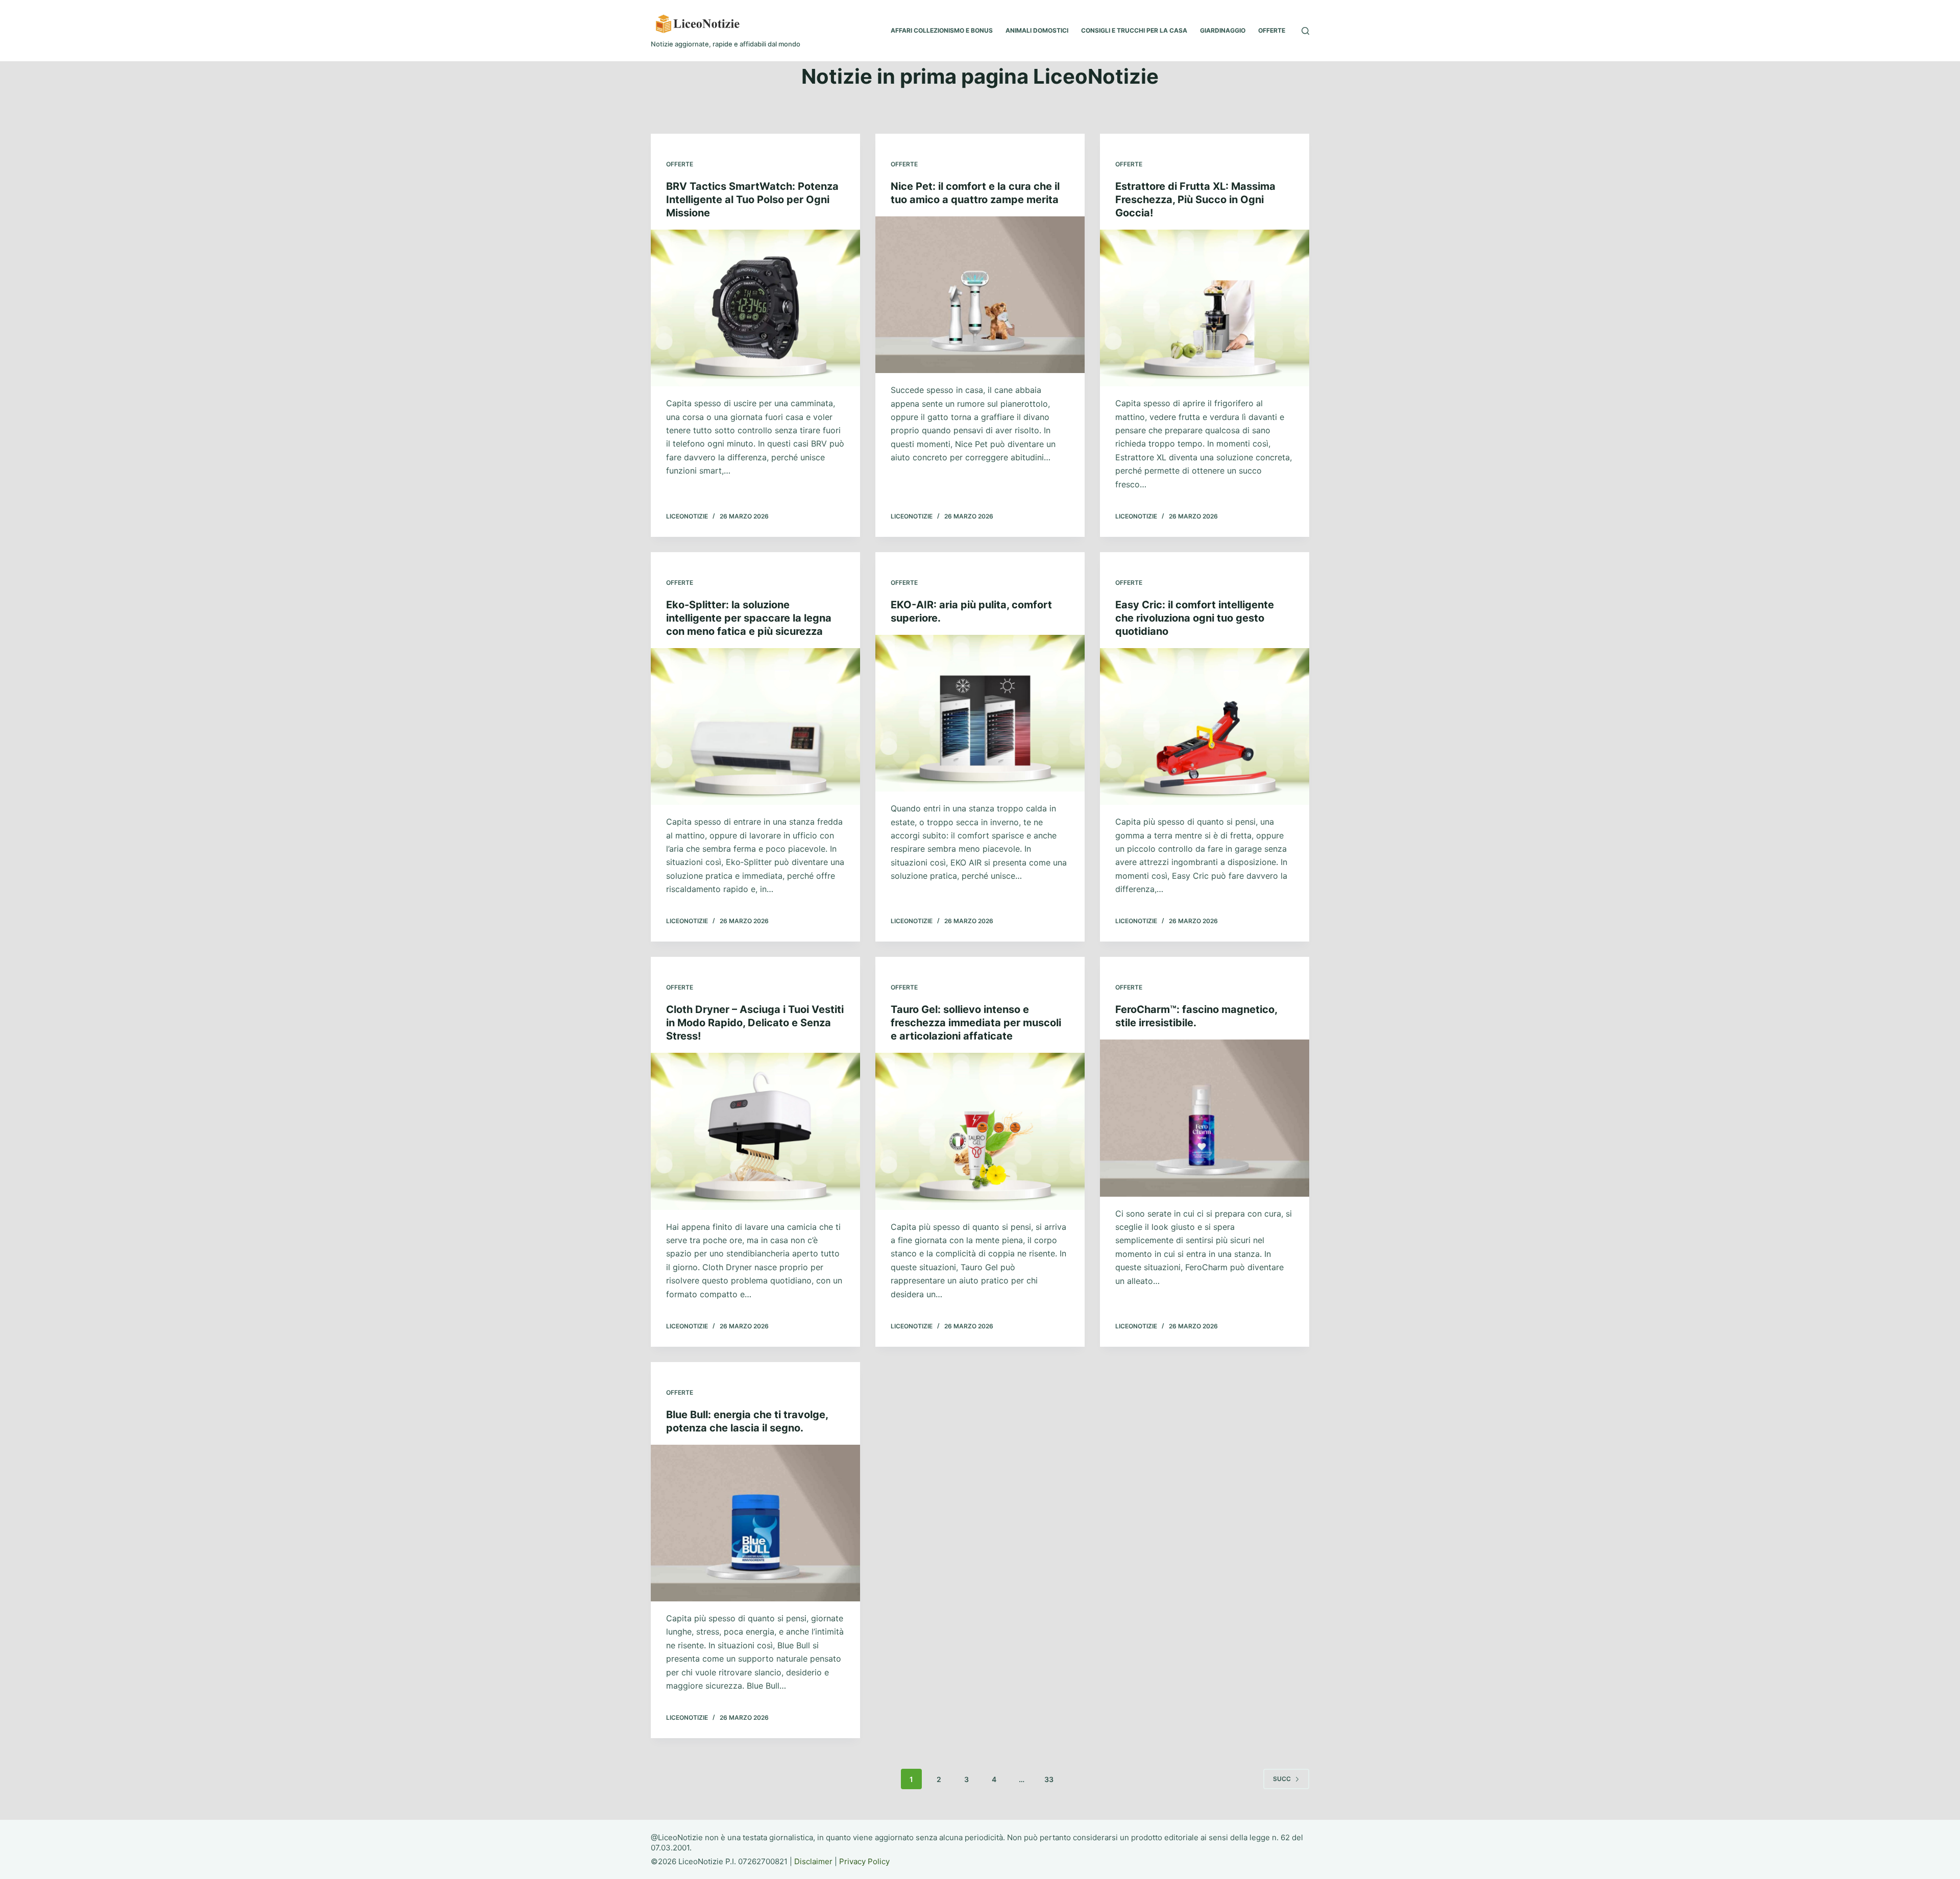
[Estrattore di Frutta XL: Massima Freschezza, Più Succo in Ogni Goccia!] (1205, 308)
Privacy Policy (864, 1861)
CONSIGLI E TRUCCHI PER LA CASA (1134, 30)
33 (1049, 1779)
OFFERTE (1272, 30)
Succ (1282, 1779)
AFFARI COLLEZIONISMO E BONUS (942, 30)
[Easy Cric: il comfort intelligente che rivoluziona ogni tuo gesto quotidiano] (1205, 727)
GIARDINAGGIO (1223, 30)
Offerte (680, 164)
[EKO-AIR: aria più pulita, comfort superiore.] (980, 713)
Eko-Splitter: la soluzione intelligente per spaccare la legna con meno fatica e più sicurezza (749, 618)
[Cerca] (1305, 31)
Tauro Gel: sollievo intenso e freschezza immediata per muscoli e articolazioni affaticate (976, 1023)
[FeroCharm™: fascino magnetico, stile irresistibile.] (1205, 1118)
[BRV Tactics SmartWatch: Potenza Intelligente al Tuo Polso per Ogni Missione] (755, 308)
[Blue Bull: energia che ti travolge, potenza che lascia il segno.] (755, 1523)
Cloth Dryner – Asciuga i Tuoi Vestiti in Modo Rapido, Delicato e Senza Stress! (755, 1023)
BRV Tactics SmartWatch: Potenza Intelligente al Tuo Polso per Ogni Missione (752, 200)
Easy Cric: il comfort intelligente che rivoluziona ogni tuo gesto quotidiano (1195, 618)
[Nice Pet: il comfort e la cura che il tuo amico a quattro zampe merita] (980, 295)
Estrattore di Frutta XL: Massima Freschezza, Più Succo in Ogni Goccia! (1195, 200)
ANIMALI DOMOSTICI (1037, 30)
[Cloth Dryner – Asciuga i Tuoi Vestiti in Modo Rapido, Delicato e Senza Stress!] (755, 1131)
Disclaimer (813, 1861)
